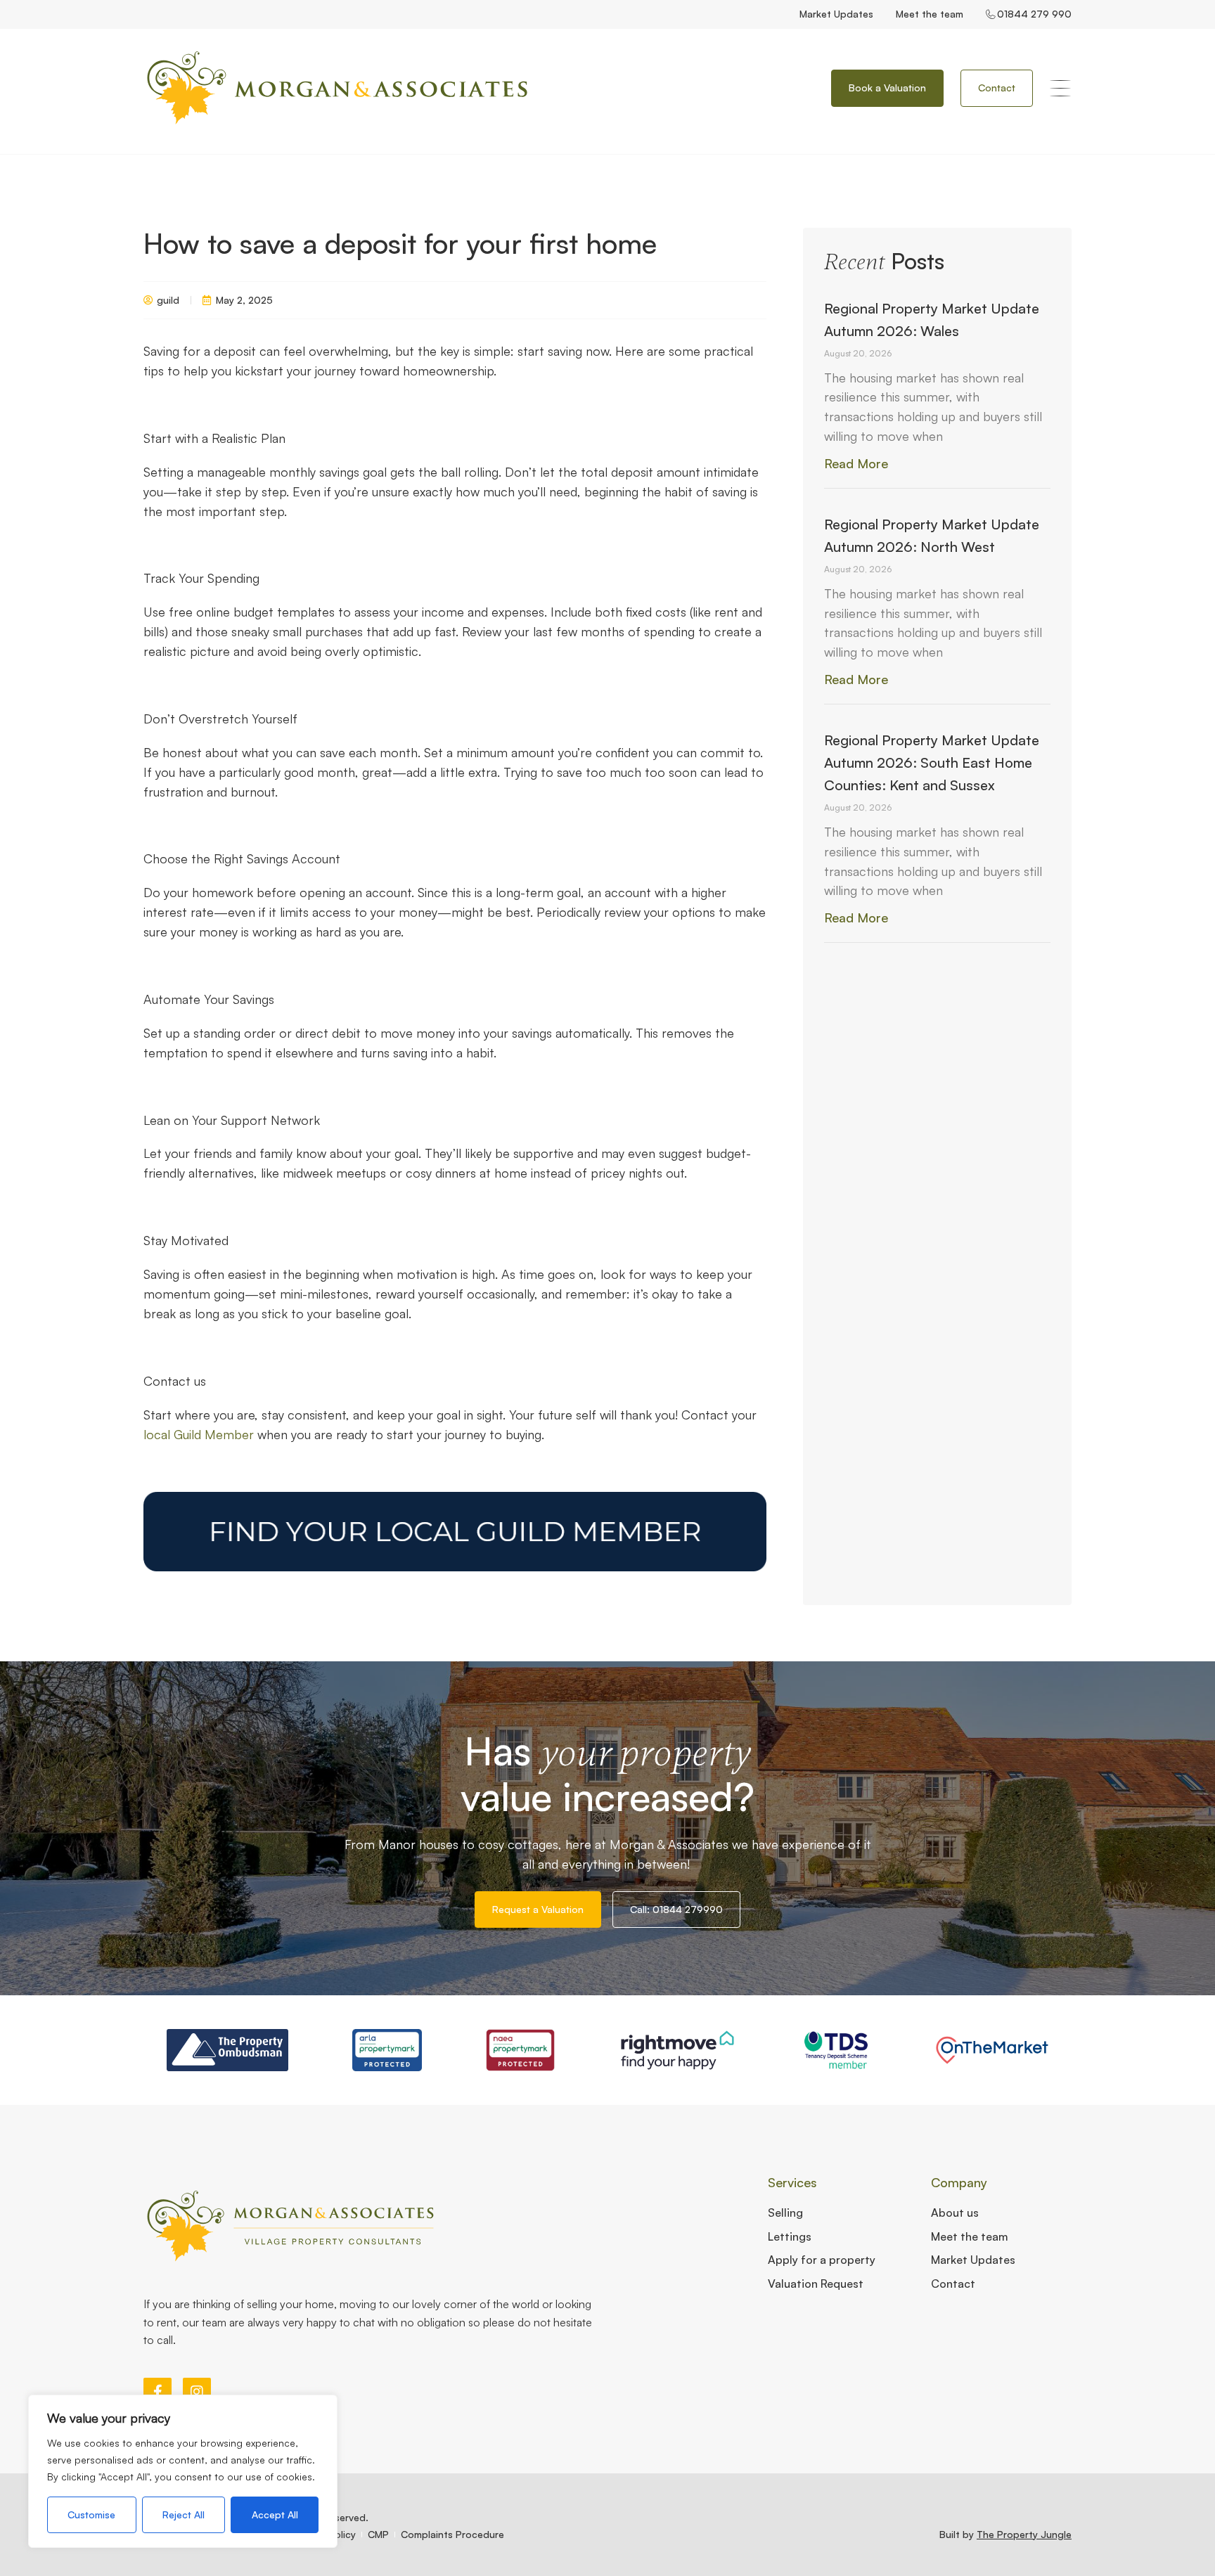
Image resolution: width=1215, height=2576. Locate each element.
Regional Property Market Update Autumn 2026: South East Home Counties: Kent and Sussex (932, 762)
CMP (378, 2534)
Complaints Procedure (452, 2534)
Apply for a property (822, 2260)
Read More (856, 463)
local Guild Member (199, 1434)
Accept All (275, 2514)
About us (955, 2213)
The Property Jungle (1024, 2534)
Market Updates (836, 14)
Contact (953, 2284)
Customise (91, 2514)
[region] (183, 2471)
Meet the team (930, 14)
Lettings (790, 2236)
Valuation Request (816, 2284)
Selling (785, 2213)
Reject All (184, 2514)
